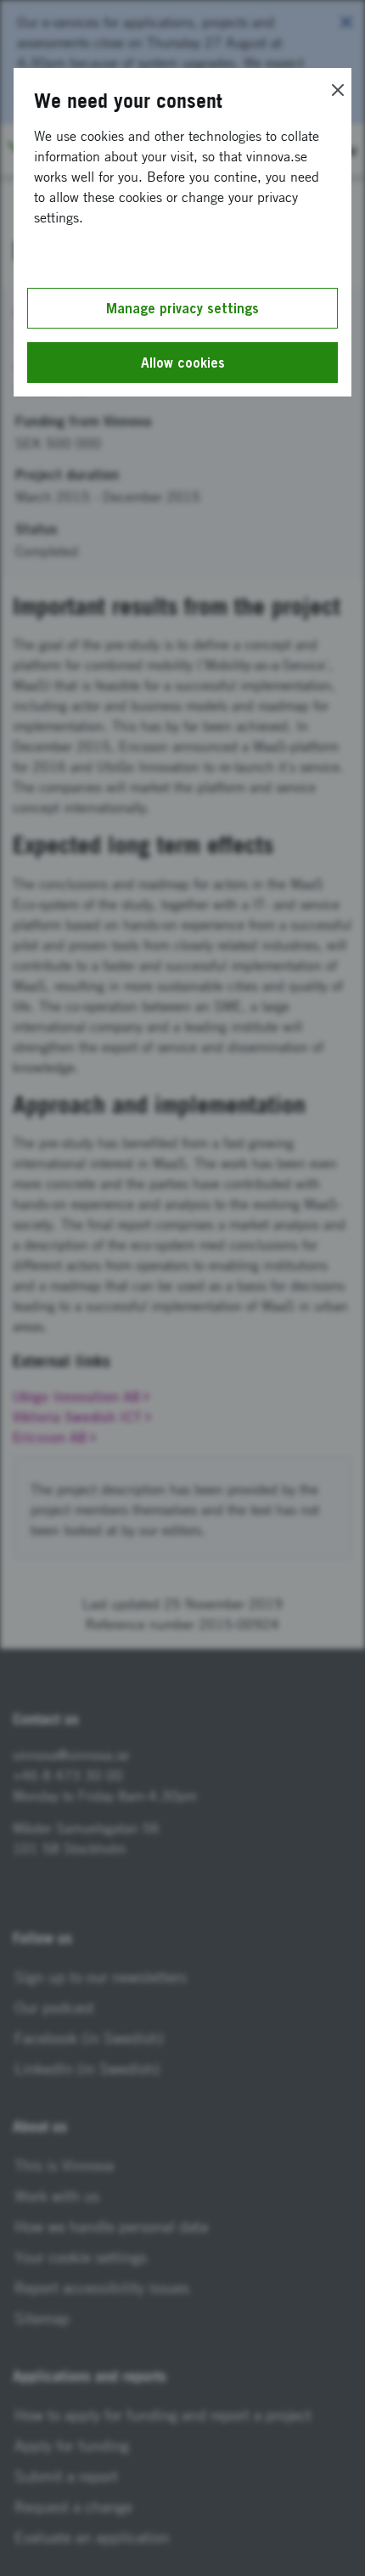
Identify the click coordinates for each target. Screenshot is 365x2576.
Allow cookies (183, 363)
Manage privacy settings (182, 308)
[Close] (338, 90)
